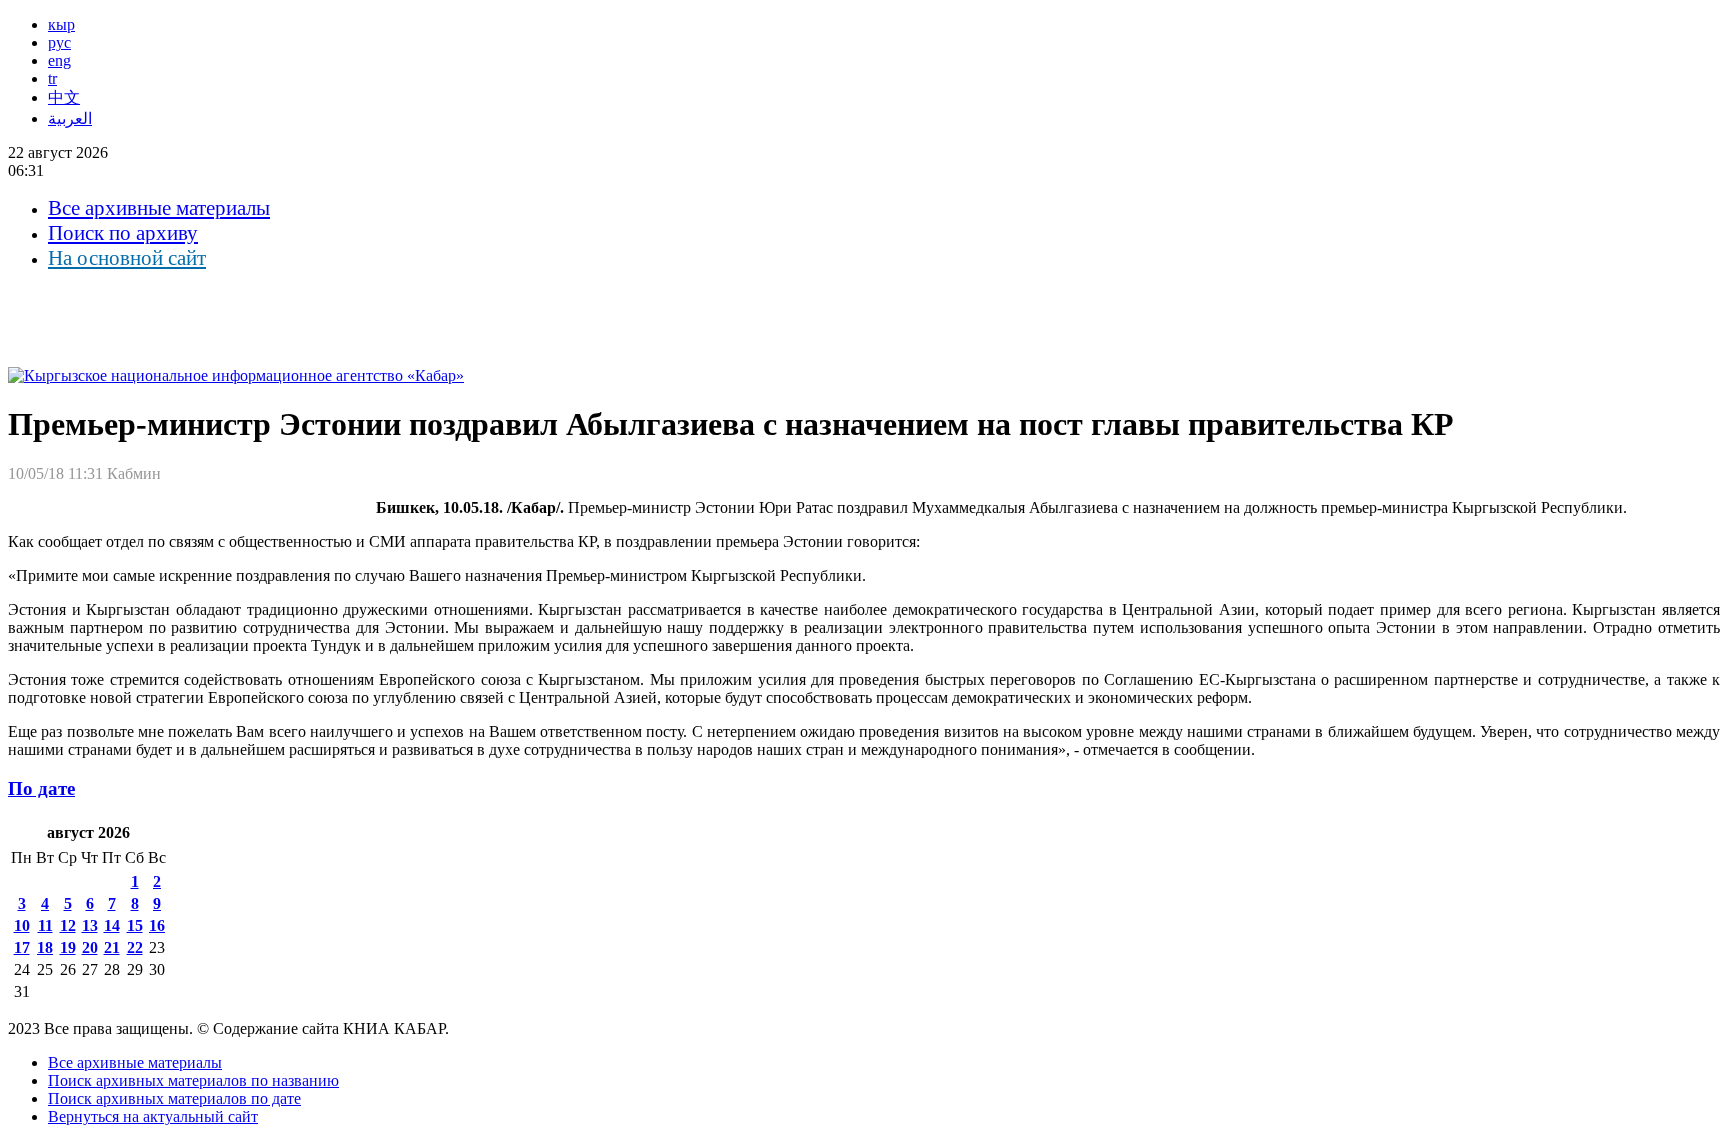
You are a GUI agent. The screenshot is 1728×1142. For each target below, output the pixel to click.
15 (135, 925)
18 (45, 947)
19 (68, 947)
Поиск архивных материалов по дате (174, 1098)
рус (59, 42)
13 (90, 925)
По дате (41, 788)
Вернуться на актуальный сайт (153, 1116)
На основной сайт (127, 258)
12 (68, 925)
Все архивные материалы (159, 208)
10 (22, 925)
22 (135, 947)
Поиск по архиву (123, 233)
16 (157, 925)
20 (90, 947)
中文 (64, 97)
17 (22, 947)
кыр (61, 24)
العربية (70, 118)
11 (45, 925)
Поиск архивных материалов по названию (193, 1080)
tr (52, 78)
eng (59, 60)
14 (112, 925)
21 (112, 947)
